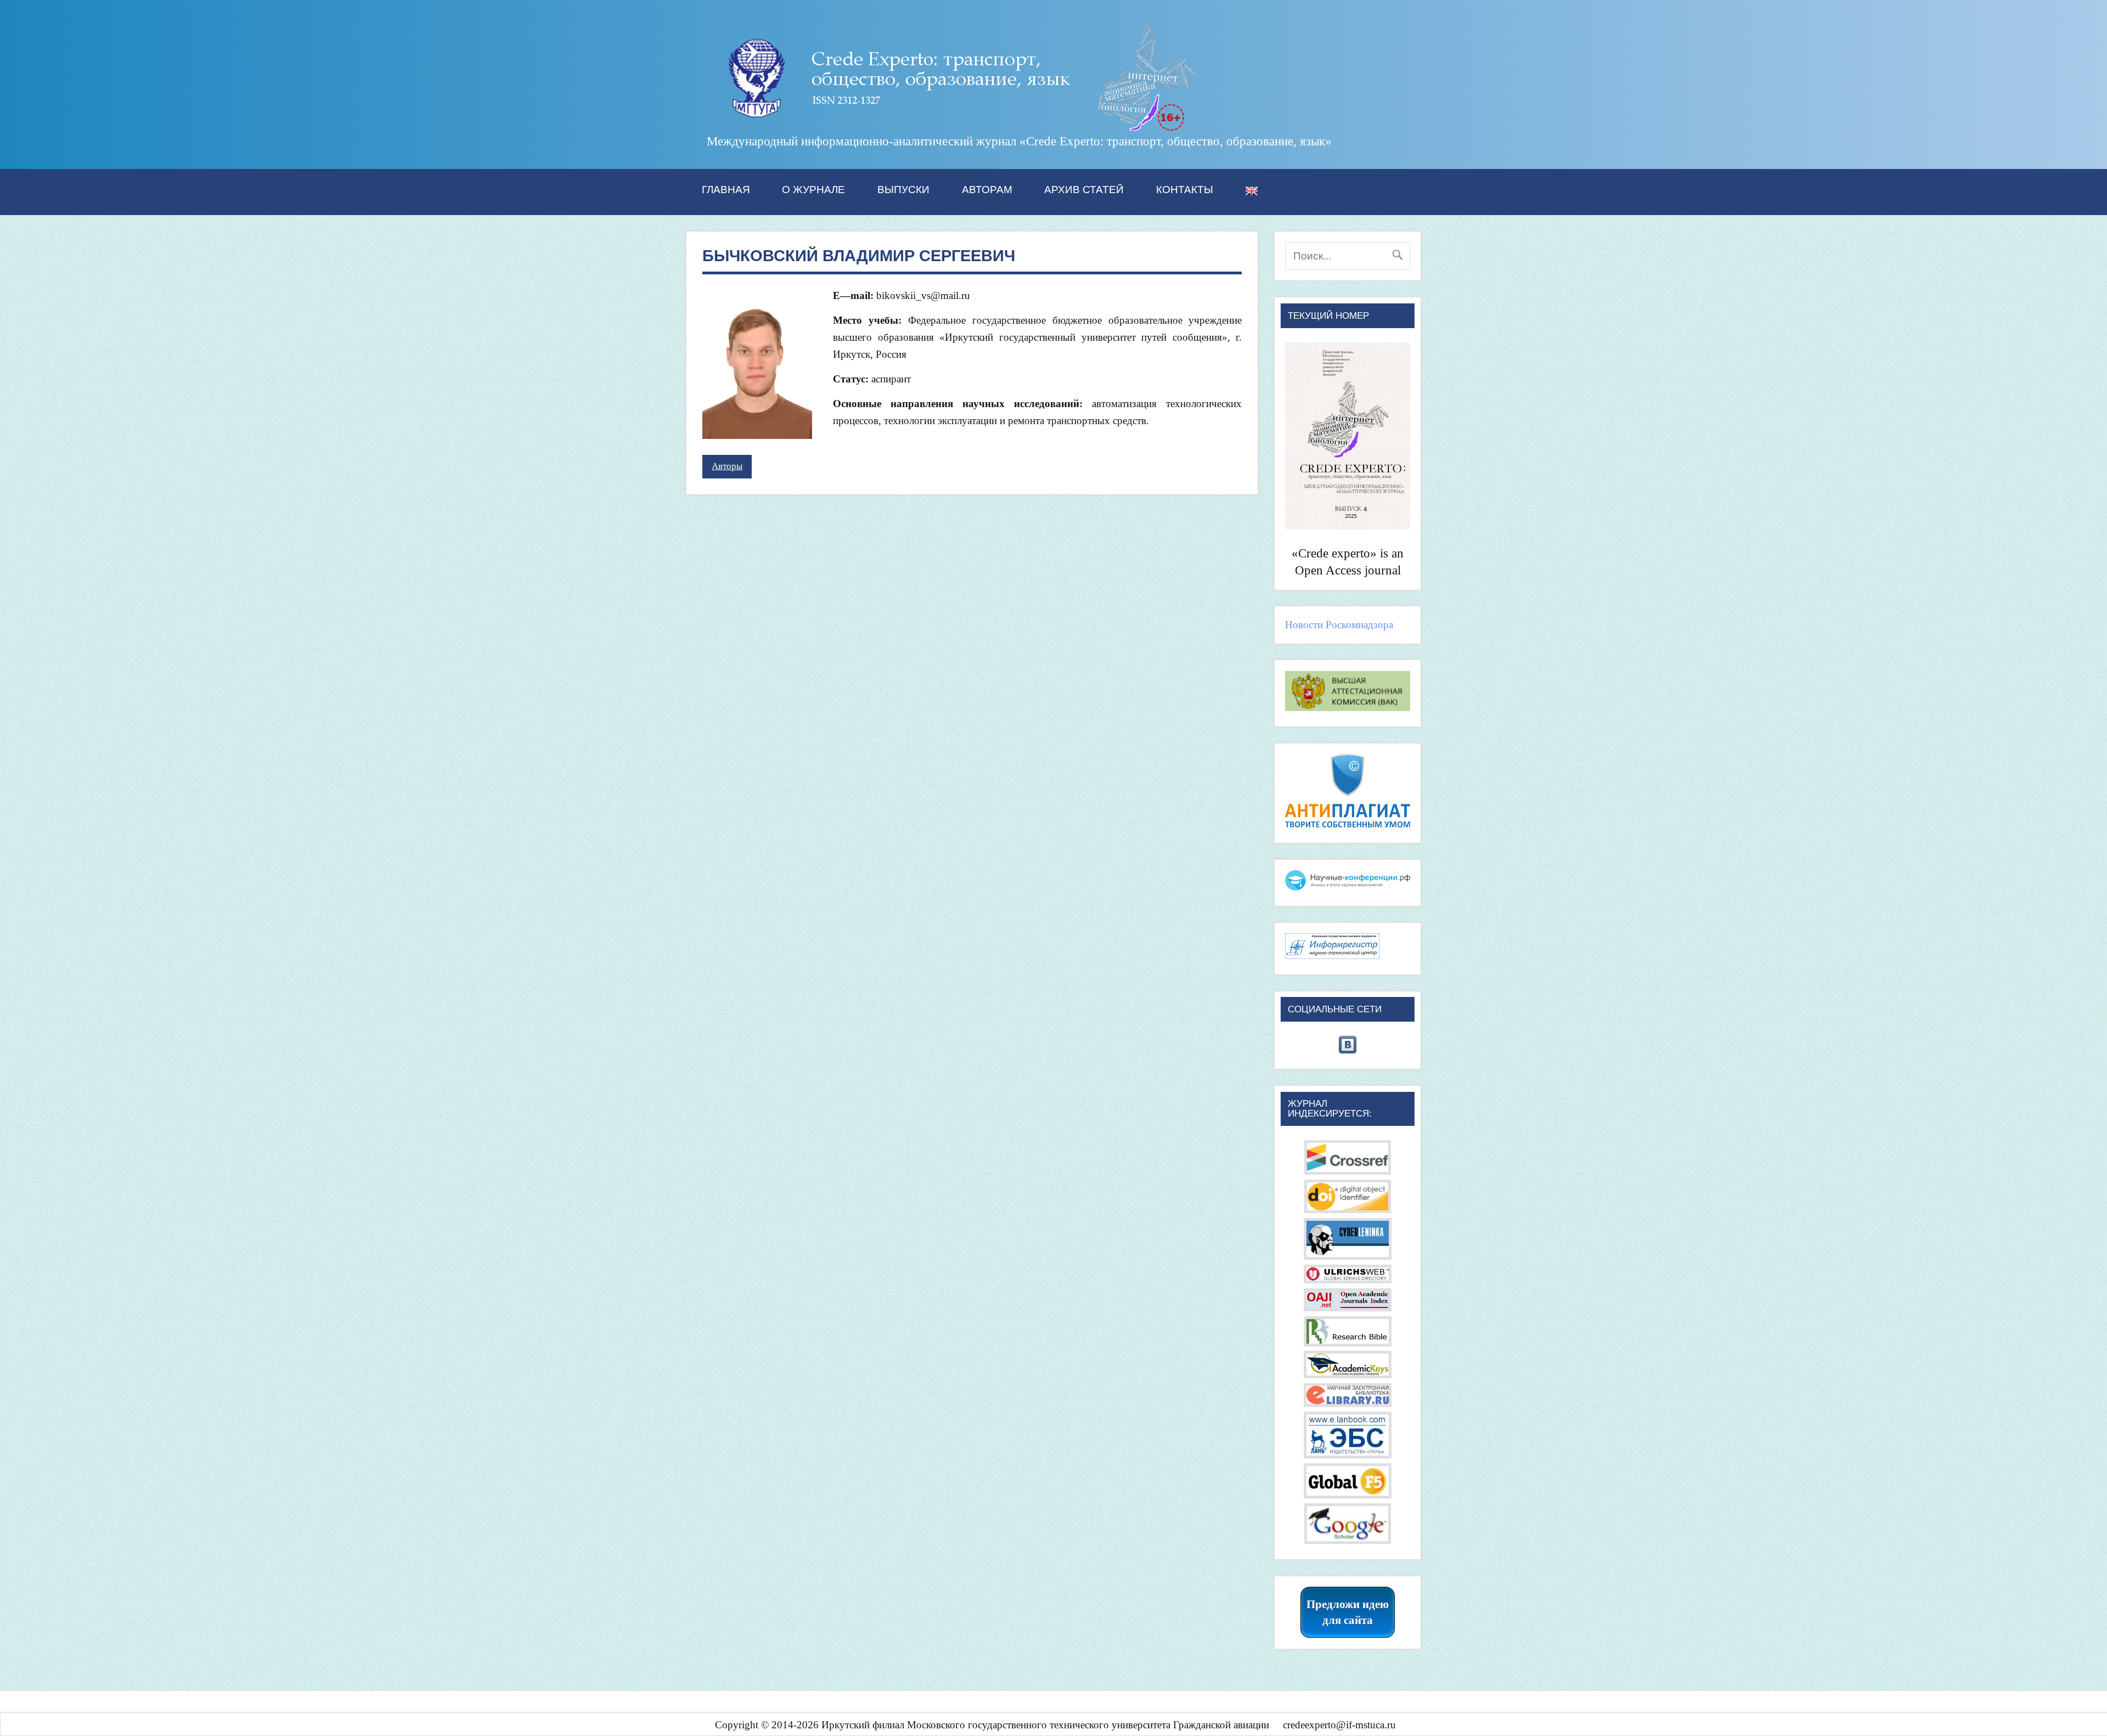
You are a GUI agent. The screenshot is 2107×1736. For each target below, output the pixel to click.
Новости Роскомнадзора (1339, 625)
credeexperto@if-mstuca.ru (1339, 1725)
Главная (726, 190)
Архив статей (1084, 190)
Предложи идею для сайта (1348, 1612)
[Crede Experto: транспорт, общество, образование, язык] (953, 127)
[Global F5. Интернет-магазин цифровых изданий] (1348, 1495)
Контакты (1185, 190)
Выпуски (903, 190)
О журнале (813, 190)
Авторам (987, 190)
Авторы (727, 466)
